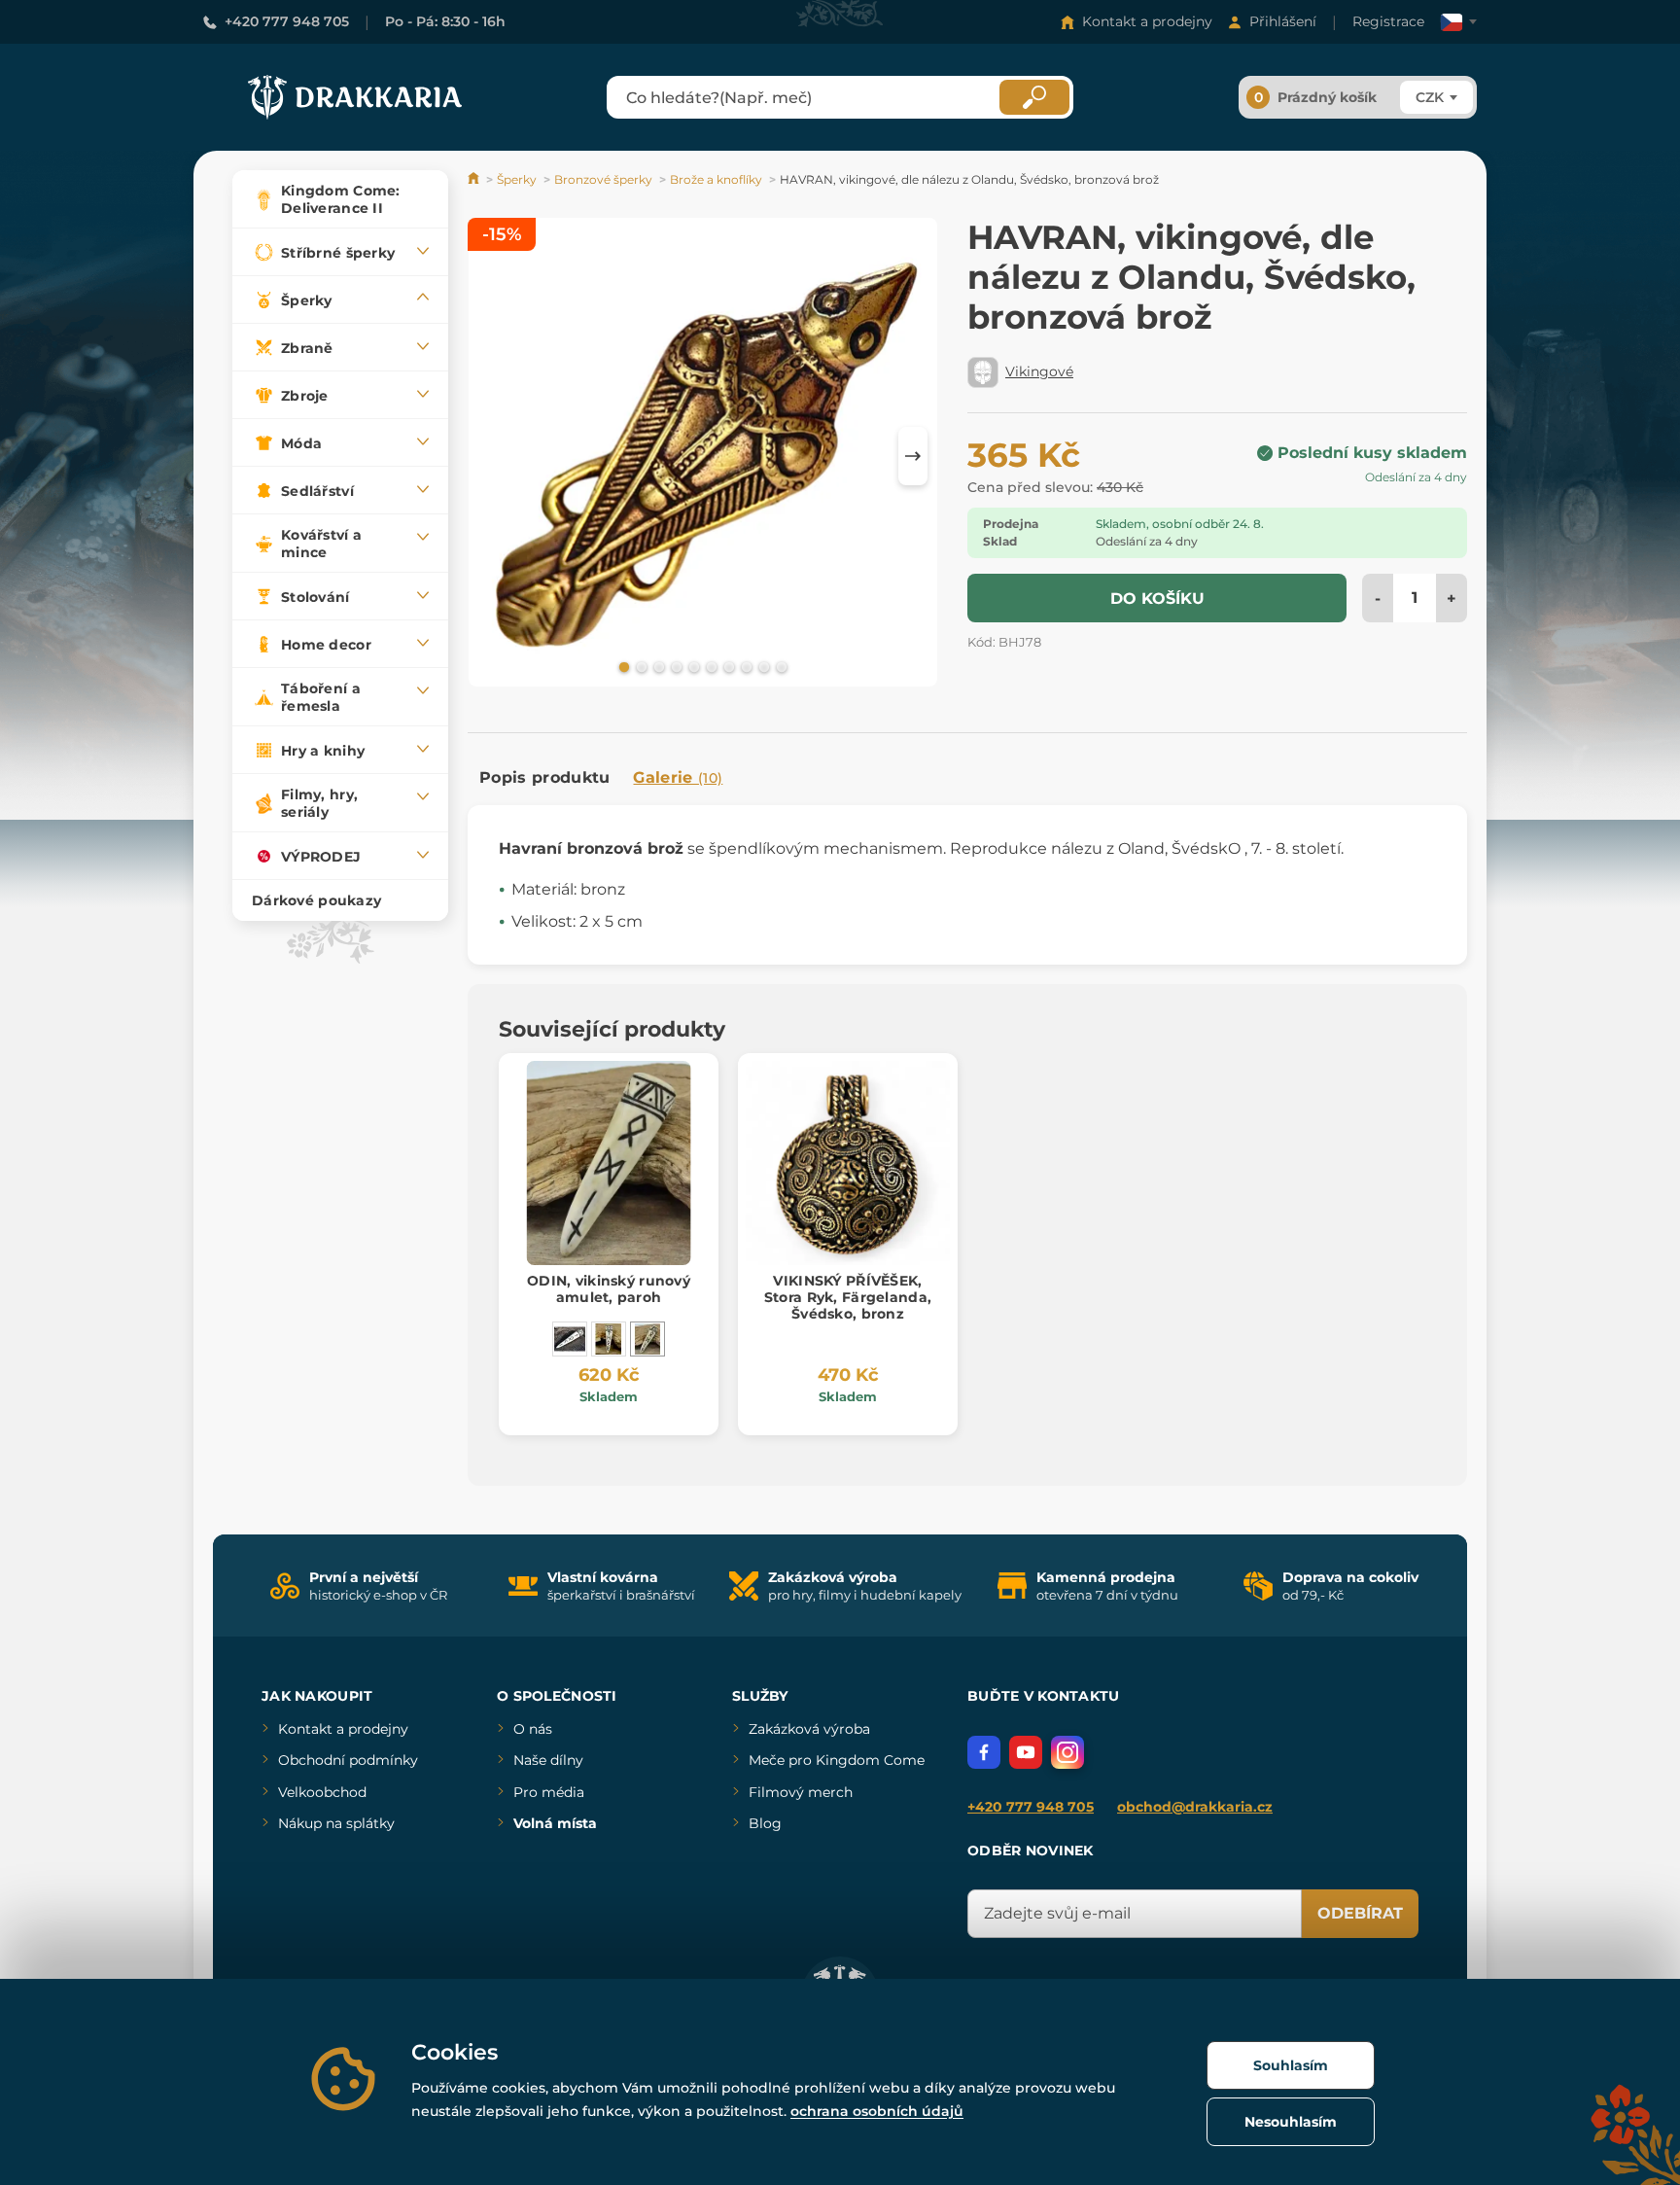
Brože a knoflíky (716, 179)
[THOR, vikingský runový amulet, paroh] (609, 1339)
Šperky (517, 179)
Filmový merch (801, 1792)
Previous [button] (492, 456)
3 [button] (657, 666)
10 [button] (780, 666)
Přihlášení (1283, 21)
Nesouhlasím (1291, 2122)
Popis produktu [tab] (544, 777)
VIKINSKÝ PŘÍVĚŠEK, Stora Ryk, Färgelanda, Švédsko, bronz (848, 1297)
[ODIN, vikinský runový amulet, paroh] (647, 1339)
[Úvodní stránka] (475, 179)
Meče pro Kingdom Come (837, 1760)
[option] (703, 456)
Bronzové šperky (603, 179)
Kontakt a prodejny (1147, 21)
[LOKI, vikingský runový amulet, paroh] (570, 1339)
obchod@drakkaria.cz (1195, 1807)
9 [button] (762, 666)
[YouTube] (1026, 1752)
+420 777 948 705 (287, 21)
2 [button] (640, 666)
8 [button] (745, 666)
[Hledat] (1034, 97)
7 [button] (727, 666)
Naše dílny (548, 1760)
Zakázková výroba (809, 1729)
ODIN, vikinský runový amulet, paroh (609, 1289)
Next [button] (913, 456)
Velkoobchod (322, 1792)
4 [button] (675, 666)
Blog (765, 1823)
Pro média (549, 1792)
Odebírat (1360, 1913)
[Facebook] (984, 1752)
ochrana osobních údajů (877, 2111)
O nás (533, 1729)
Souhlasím (1291, 2065)
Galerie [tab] (678, 777)
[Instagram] (1067, 1752)
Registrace (1388, 21)
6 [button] (710, 666)
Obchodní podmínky (348, 1760)
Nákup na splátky (336, 1823)
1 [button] (622, 666)
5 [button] (692, 666)
